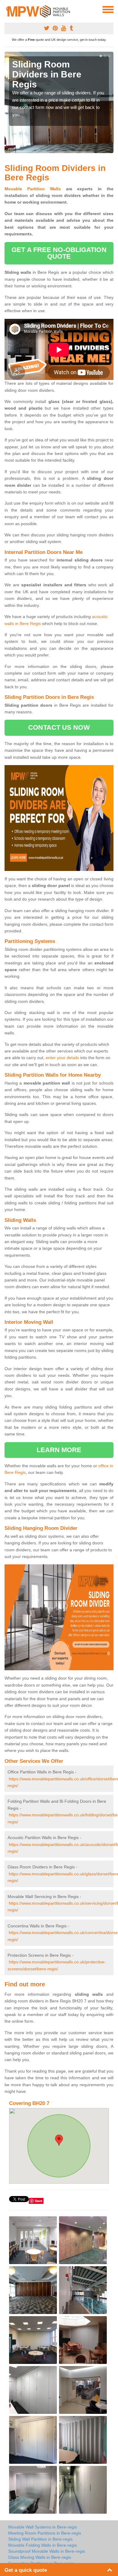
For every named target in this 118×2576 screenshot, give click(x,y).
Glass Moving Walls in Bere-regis (40, 2557)
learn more (59, 1450)
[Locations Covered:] (7, 9)
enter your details (62, 1058)
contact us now (59, 727)
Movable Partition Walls (33, 189)
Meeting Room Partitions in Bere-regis (45, 2533)
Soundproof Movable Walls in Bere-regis (47, 2551)
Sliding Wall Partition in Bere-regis (40, 2539)
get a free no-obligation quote (59, 253)
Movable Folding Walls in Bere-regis (43, 2545)
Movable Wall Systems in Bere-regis (43, 2527)
